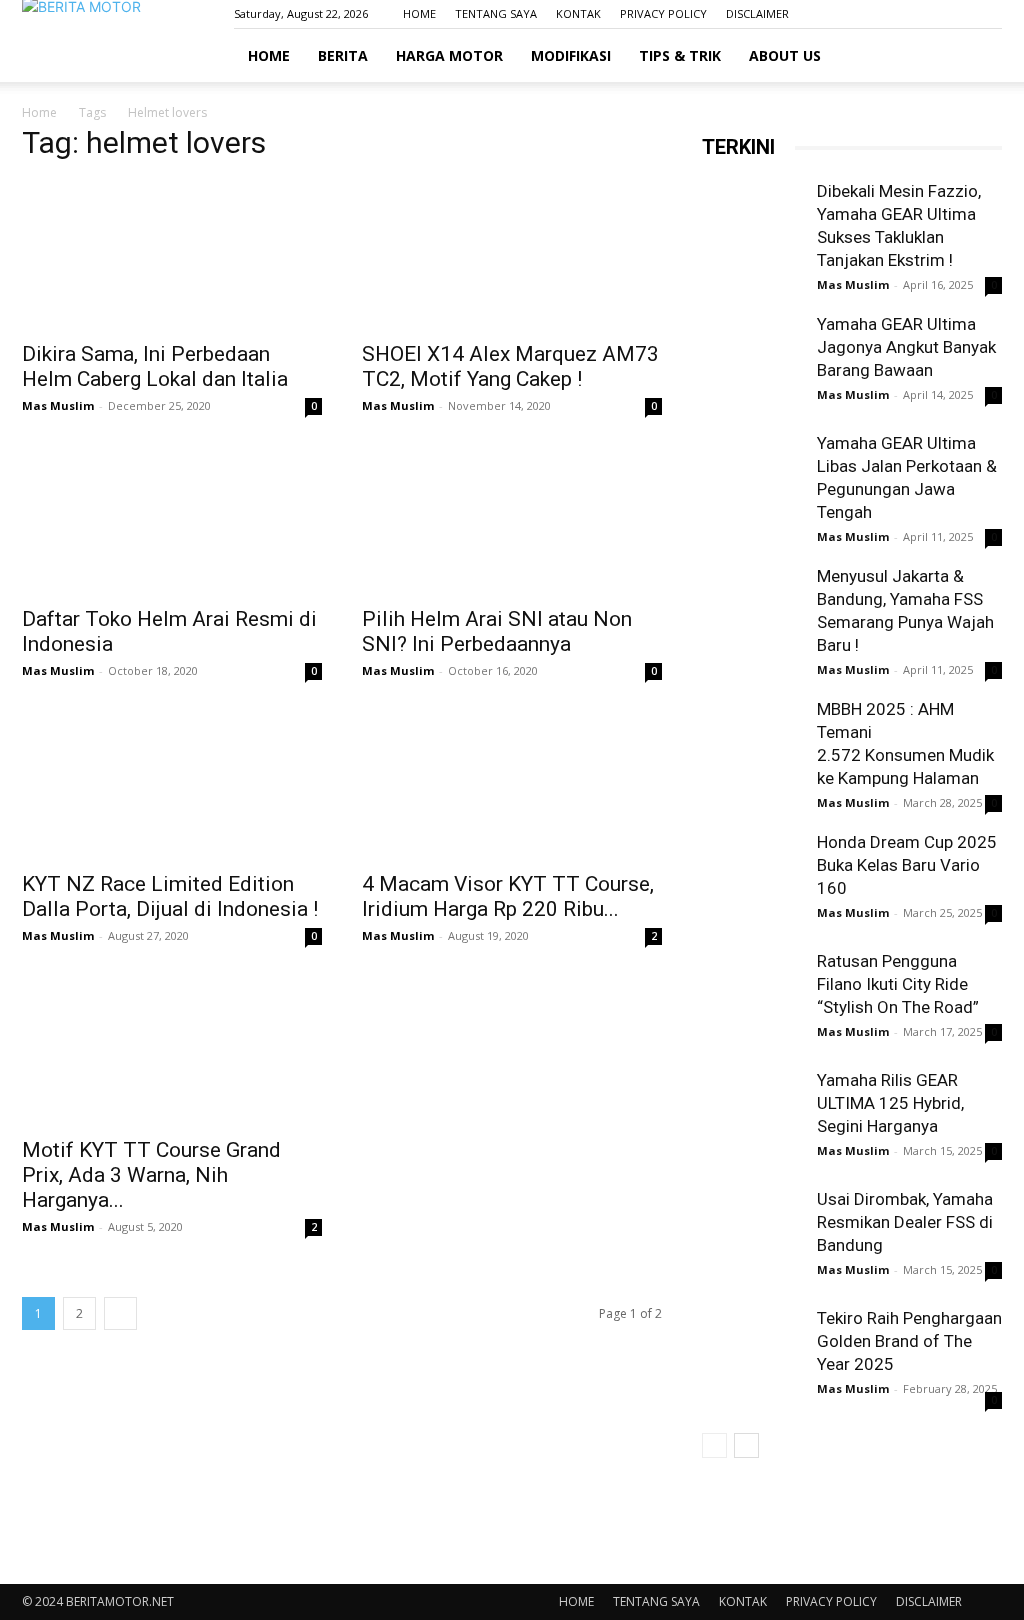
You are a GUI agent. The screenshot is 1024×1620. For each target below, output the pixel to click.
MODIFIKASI (571, 55)
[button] (978, 56)
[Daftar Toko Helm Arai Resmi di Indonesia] (172, 520)
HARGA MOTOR (449, 55)
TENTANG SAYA (496, 13)
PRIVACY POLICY (663, 13)
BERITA (343, 55)
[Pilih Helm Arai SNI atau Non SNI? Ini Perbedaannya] (512, 520)
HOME (419, 13)
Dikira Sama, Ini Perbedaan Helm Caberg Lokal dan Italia (155, 366)
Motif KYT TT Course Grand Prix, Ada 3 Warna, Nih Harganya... (151, 1175)
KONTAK (578, 13)
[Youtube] (987, 14)
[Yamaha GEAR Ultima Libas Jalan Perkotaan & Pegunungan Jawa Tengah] (752, 482)
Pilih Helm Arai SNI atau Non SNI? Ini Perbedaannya (497, 631)
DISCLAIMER (757, 13)
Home (39, 112)
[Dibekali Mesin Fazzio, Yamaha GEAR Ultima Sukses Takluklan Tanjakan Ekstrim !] (752, 230)
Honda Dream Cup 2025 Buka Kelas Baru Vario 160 (907, 865)
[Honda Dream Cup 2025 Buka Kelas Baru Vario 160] (752, 883)
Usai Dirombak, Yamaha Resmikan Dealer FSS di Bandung (905, 1222)
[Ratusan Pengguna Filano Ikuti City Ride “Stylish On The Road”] (752, 1000)
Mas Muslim (58, 405)
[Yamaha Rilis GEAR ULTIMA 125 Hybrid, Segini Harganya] (752, 1119)
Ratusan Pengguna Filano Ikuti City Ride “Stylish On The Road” (898, 984)
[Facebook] (888, 14)
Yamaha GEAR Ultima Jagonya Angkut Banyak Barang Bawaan (906, 347)
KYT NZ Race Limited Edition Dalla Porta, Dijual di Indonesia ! (170, 896)
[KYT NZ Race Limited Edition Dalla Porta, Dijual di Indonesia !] (172, 785)
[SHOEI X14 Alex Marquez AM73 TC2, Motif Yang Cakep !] (512, 255)
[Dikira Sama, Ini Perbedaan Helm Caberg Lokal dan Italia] (172, 255)
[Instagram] (921, 14)
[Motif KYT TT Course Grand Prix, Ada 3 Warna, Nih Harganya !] (172, 1050)
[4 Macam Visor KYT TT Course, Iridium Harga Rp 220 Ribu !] (512, 785)
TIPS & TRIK (680, 55)
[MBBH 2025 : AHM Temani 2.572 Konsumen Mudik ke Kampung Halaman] (752, 748)
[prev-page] (714, 1445)
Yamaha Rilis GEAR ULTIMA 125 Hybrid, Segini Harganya (890, 1103)
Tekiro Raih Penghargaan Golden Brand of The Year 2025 (909, 1341)
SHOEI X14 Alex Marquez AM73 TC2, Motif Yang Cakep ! (510, 366)
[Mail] (954, 14)
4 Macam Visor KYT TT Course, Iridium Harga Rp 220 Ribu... (508, 896)
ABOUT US (785, 55)
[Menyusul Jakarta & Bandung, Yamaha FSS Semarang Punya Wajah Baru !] (752, 615)
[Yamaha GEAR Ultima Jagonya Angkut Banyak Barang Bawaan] (752, 363)
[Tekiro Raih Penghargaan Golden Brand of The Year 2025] (752, 1357)
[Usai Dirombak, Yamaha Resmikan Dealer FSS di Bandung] (752, 1238)
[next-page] (120, 1313)
